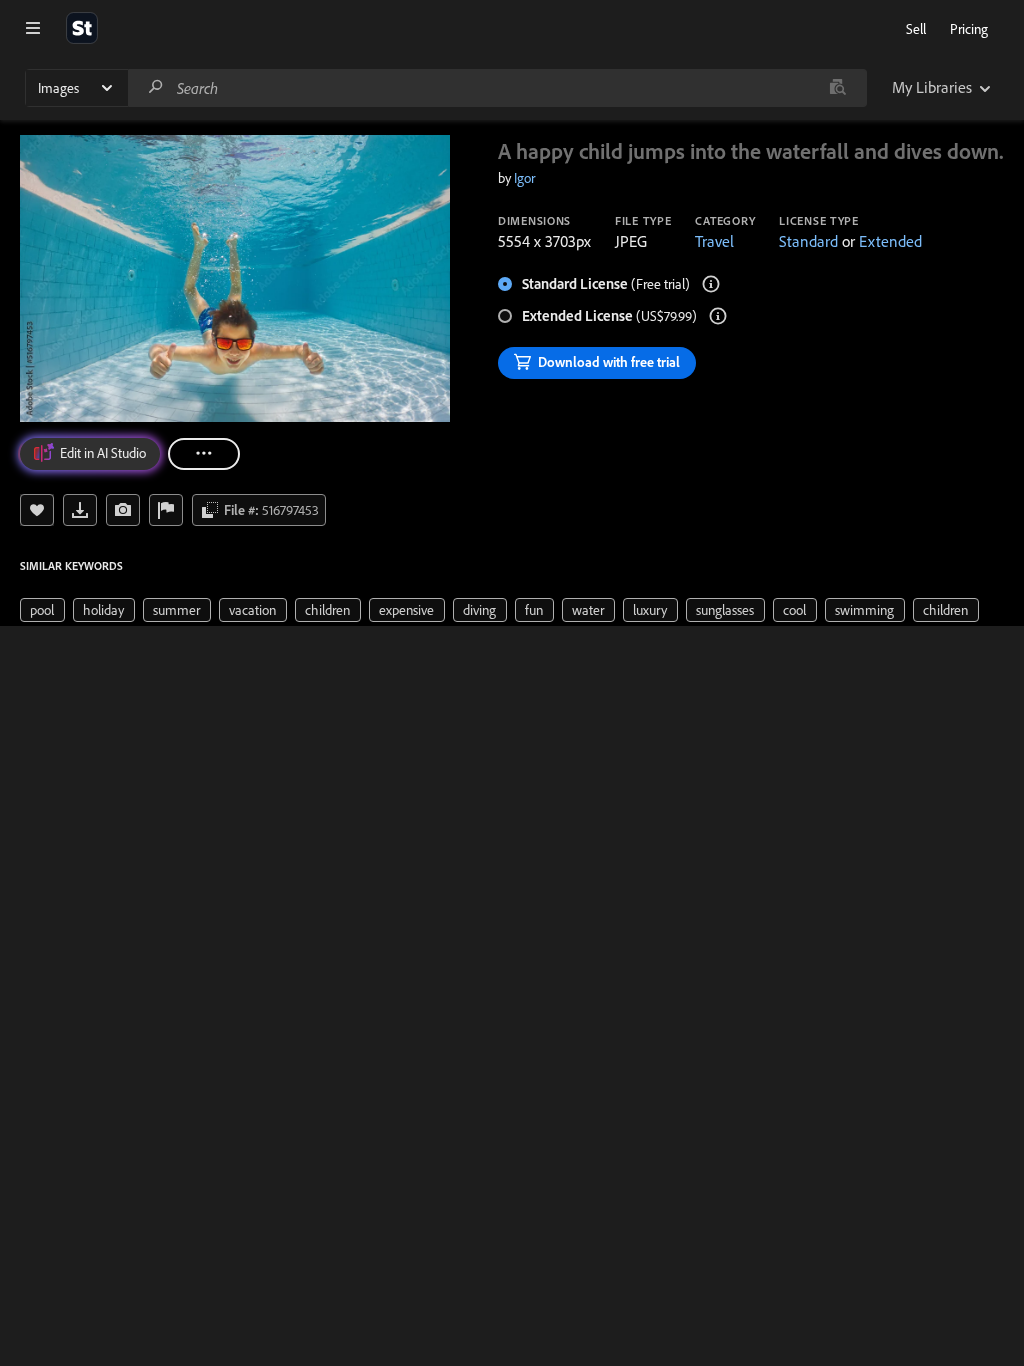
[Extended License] (718, 316)
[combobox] (497, 88)
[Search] (156, 87)
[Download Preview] (80, 510)
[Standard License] (711, 284)
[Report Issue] (166, 510)
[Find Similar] (123, 510)
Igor (524, 178)
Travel (714, 241)
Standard (808, 241)
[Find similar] (837, 88)
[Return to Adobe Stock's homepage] (82, 28)
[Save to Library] (37, 510)
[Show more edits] (204, 454)
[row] (42, 610)
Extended (890, 241)
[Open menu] (33, 28)
